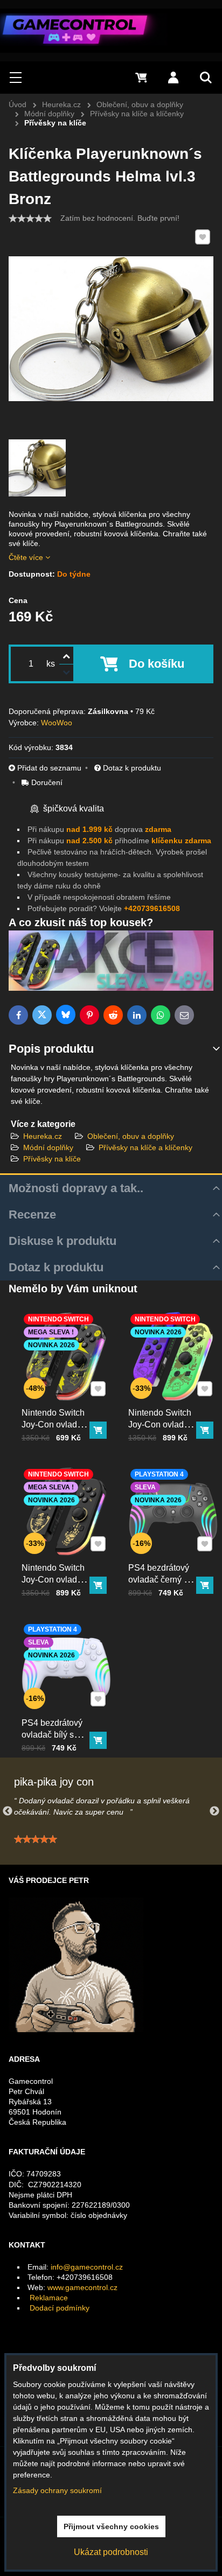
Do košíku (157, 664)
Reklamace (49, 2298)
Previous (8, 1811)
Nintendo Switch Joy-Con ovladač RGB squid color (161, 1424)
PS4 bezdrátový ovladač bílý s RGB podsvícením (52, 1741)
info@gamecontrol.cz (87, 2267)
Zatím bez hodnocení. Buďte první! (120, 218)
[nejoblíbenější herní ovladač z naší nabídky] (111, 988)
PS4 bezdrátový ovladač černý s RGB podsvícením (159, 1585)
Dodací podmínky (60, 2308)
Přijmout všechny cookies (111, 2526)
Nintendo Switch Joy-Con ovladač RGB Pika (54, 1424)
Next (214, 1811)
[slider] (30, 219)
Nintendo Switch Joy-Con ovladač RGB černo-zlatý (54, 1580)
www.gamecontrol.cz (82, 2287)
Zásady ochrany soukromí (57, 2490)
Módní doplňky (48, 1147)
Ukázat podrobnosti (111, 2552)
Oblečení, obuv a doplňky (131, 1136)
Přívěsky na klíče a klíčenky (145, 1147)
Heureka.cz (43, 1136)
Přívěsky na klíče (52, 1159)
